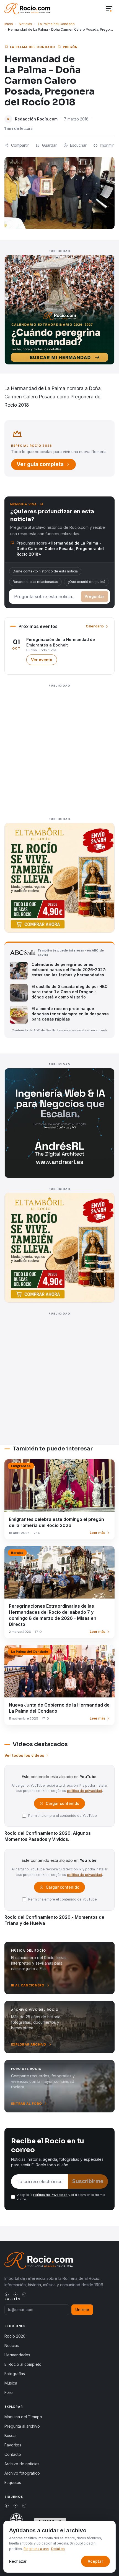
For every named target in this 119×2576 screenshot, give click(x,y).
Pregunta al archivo (22, 2426)
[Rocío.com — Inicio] (27, 9)
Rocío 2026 (15, 2336)
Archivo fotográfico (22, 2473)
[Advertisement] (59, 749)
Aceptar (95, 2561)
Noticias (25, 24)
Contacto (13, 2454)
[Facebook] (7, 2294)
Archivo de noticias (22, 2464)
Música (11, 2383)
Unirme (82, 2310)
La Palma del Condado (56, 24)
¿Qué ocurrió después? (86, 582)
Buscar (11, 2436)
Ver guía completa (40, 464)
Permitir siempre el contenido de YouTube (63, 1816)
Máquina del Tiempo (23, 2417)
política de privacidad (85, 1791)
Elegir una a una (36, 2549)
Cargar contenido (62, 1805)
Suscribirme (88, 2181)
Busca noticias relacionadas (35, 582)
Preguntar (95, 596)
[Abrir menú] (109, 9)
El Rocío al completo (23, 2364)
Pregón (70, 47)
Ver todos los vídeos (24, 1755)
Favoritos (13, 2445)
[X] (15, 2294)
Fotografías (15, 2374)
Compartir (20, 145)
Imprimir (107, 145)
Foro (9, 2392)
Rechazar (18, 2561)
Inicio (9, 24)
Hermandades (17, 2355)
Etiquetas (13, 2482)
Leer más (97, 1533)
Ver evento (44, 661)
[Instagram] (24, 2294)
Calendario (95, 626)
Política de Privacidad (51, 2195)
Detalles (58, 2549)
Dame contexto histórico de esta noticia (45, 571)
